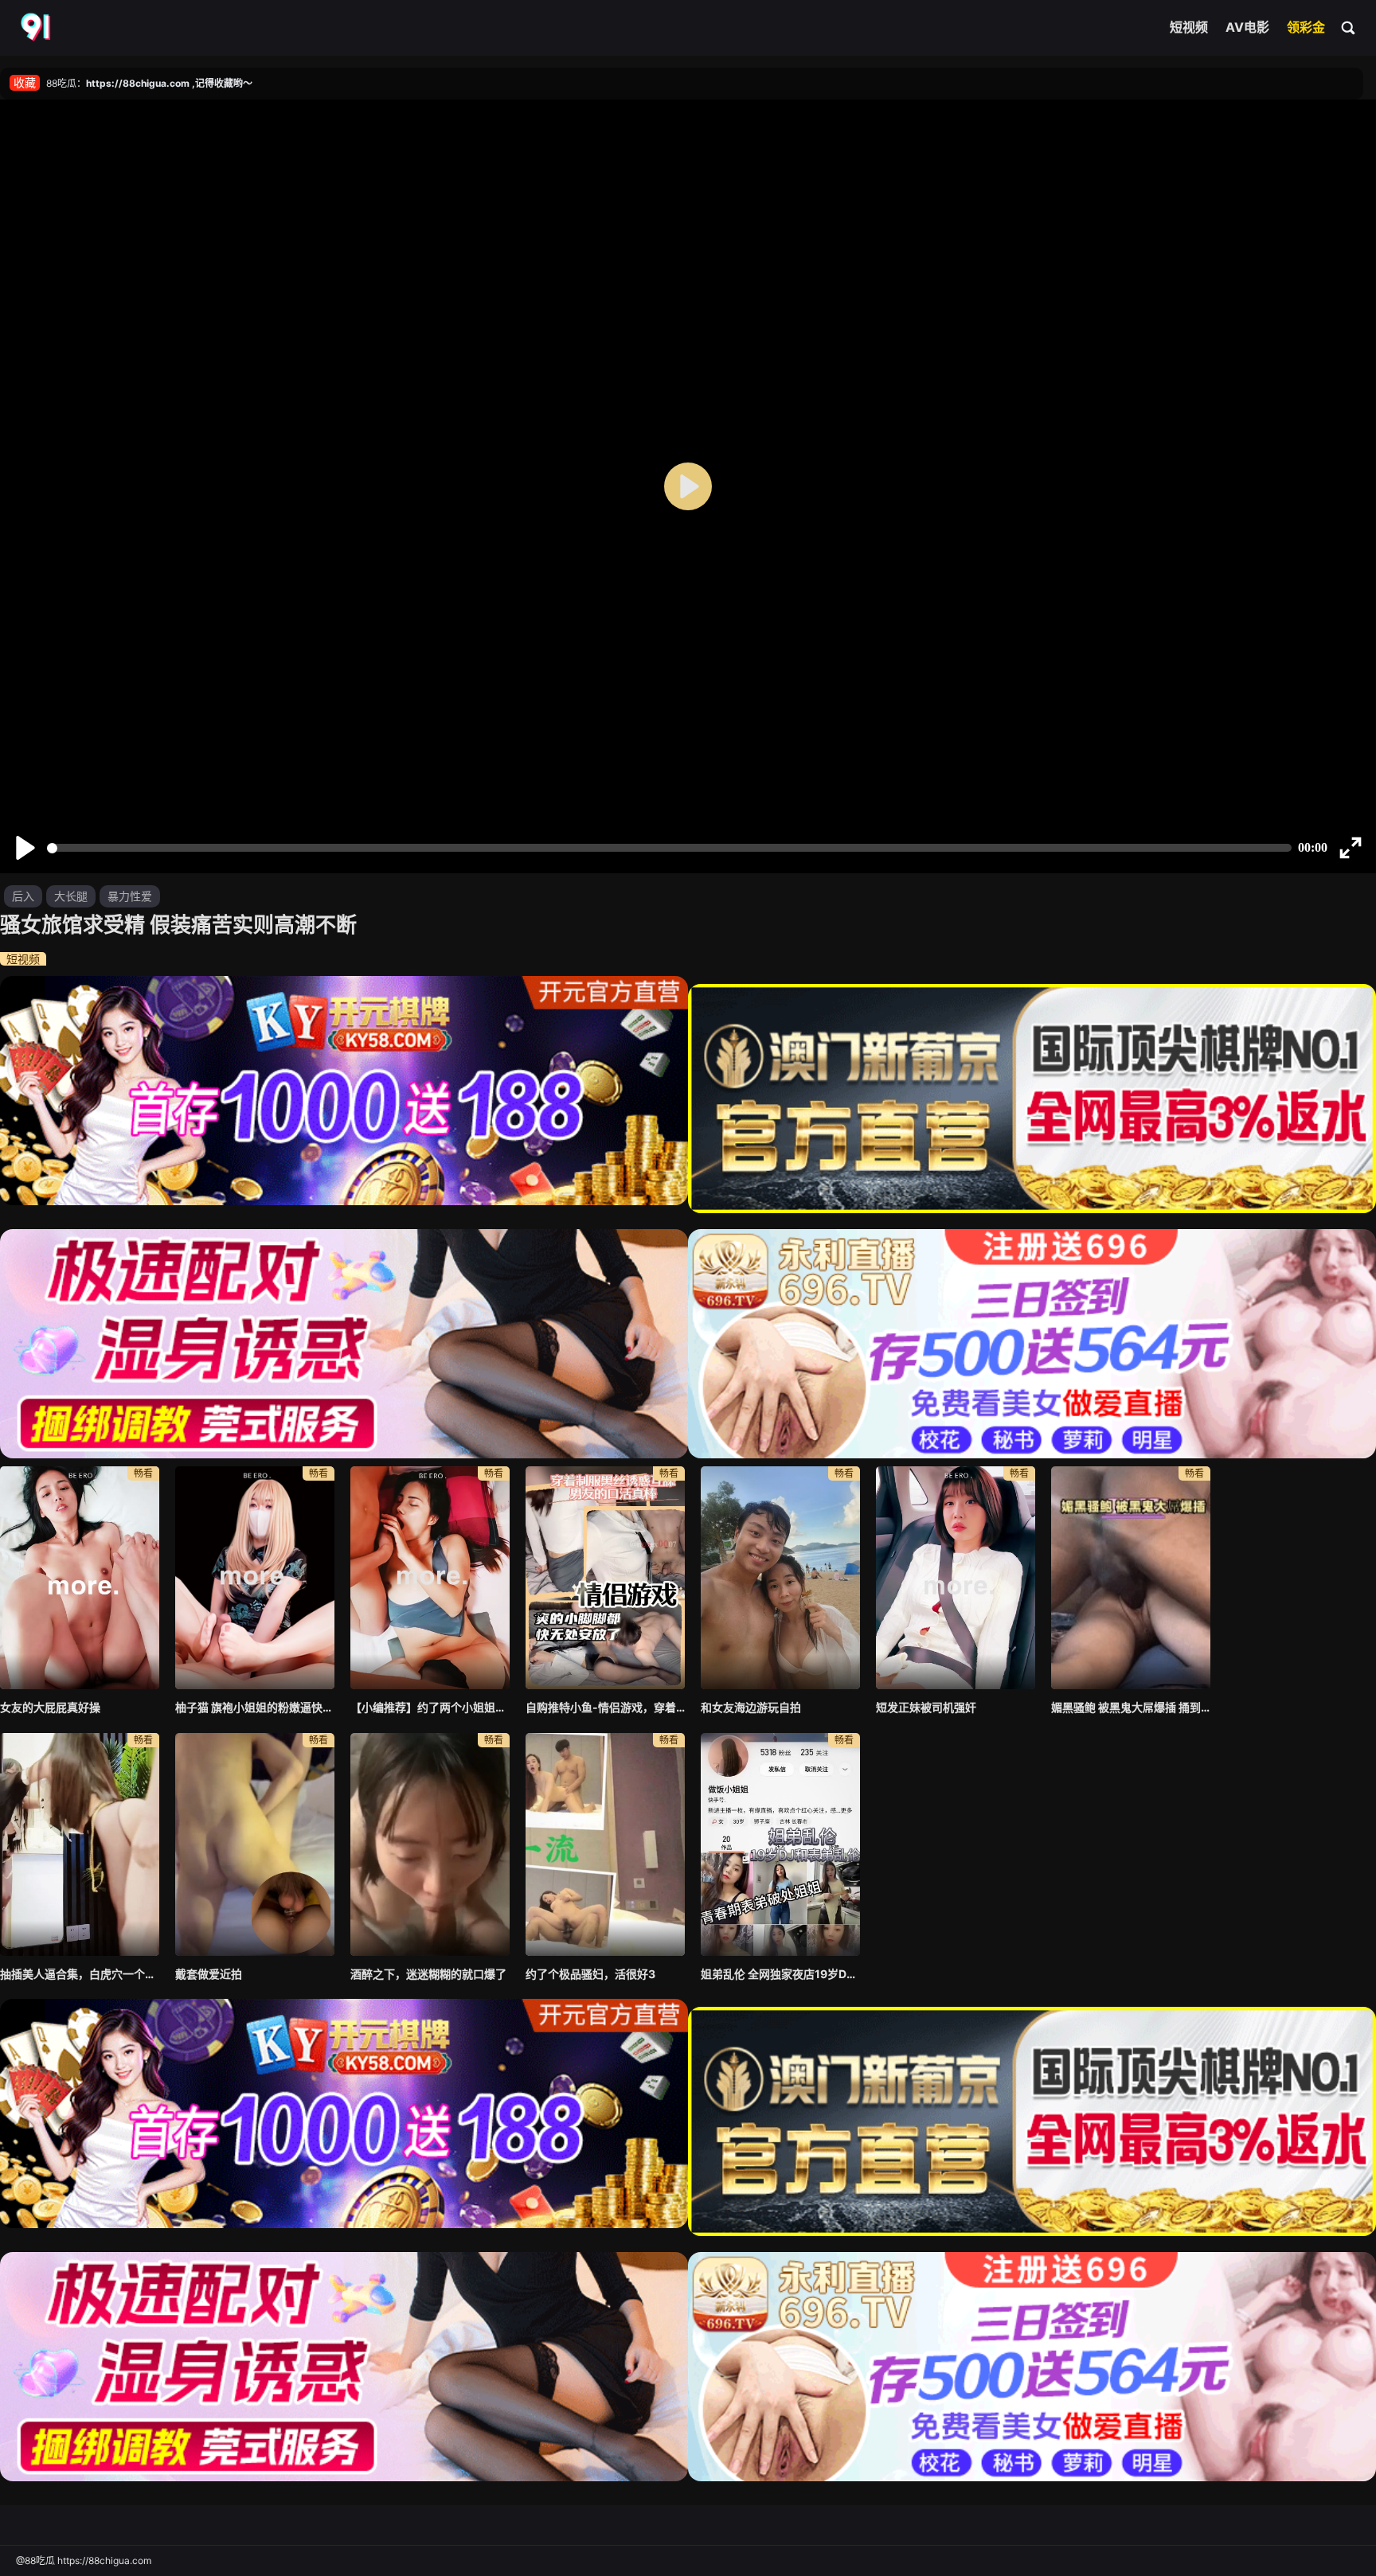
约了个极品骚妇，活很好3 (590, 1974)
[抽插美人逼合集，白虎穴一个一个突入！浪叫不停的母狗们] (80, 1844)
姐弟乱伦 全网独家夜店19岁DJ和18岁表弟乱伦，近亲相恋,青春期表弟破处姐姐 (780, 1974)
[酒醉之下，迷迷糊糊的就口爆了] (430, 1844)
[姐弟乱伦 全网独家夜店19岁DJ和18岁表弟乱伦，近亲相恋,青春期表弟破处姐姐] (780, 1844)
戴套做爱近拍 (209, 1974)
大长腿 (71, 896)
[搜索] (1349, 27)
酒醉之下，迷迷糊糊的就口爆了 (428, 1974)
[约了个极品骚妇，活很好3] (605, 1844)
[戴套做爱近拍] (255, 1844)
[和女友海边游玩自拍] (780, 1578)
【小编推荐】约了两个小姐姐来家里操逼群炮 (430, 1707)
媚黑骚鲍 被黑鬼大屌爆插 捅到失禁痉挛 (1131, 1707)
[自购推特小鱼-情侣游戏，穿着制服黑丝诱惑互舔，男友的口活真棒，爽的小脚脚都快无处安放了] (605, 1578)
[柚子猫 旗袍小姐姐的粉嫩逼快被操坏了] (255, 1578)
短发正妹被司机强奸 (926, 1707)
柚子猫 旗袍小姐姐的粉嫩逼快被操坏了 (255, 1707)
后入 (23, 896)
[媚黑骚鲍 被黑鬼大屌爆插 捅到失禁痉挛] (1131, 1578)
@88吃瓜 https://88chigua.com (84, 2560)
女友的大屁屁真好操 (50, 1707)
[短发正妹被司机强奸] (956, 1578)
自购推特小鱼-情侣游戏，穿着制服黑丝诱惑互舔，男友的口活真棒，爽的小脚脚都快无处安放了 (605, 1707)
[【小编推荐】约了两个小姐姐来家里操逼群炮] (430, 1578)
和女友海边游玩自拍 (751, 1707)
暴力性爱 (130, 896)
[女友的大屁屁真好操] (80, 1578)
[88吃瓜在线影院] (37, 28)
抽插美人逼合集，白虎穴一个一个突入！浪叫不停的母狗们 (80, 1974)
